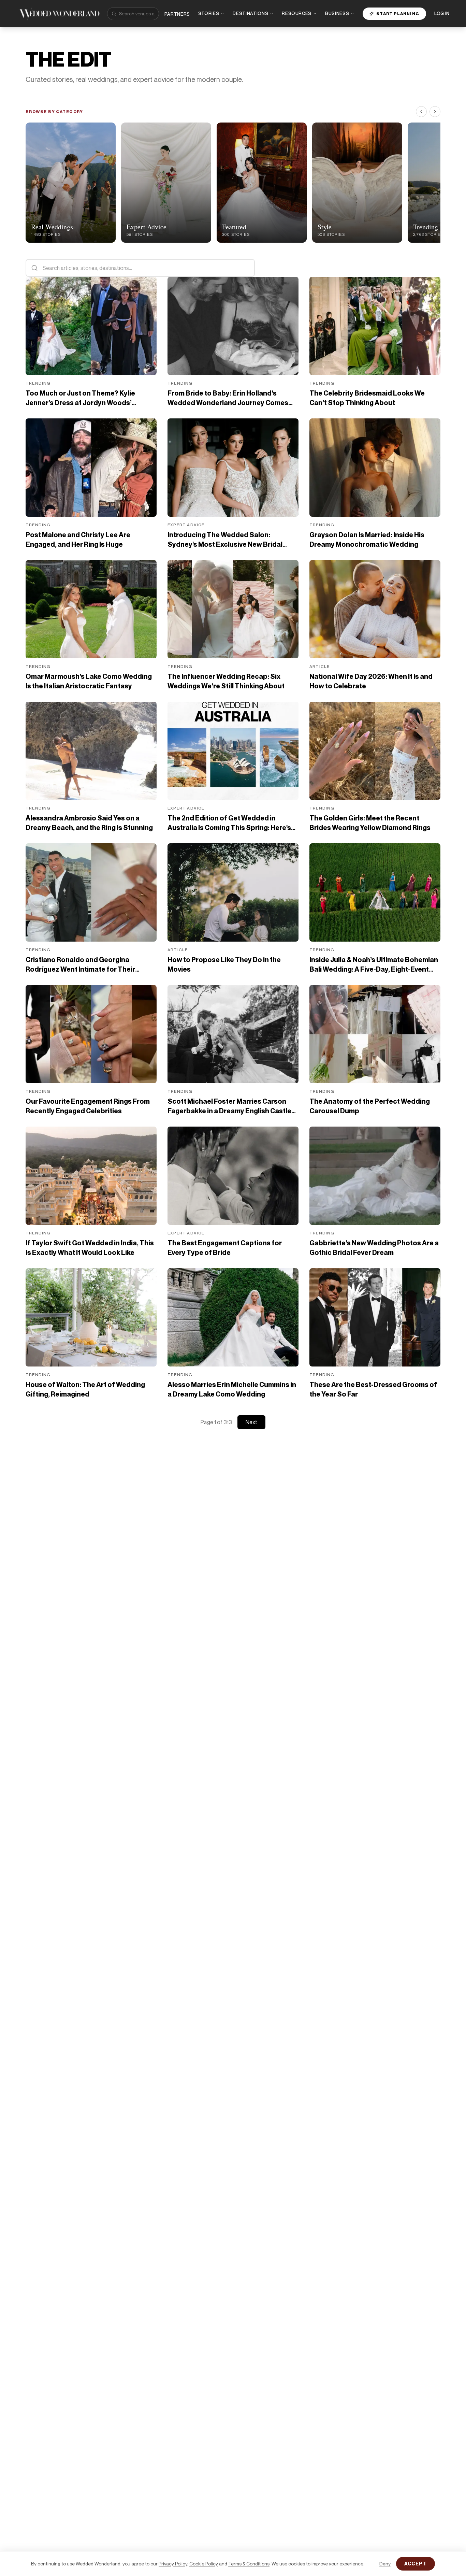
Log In (442, 13)
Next (251, 1422)
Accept (416, 2564)
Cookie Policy (204, 2564)
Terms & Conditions (249, 2564)
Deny (385, 2564)
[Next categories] (435, 112)
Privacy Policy (173, 2564)
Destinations (250, 13)
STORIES (209, 13)
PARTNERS (177, 14)
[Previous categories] (421, 112)
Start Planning (398, 13)
